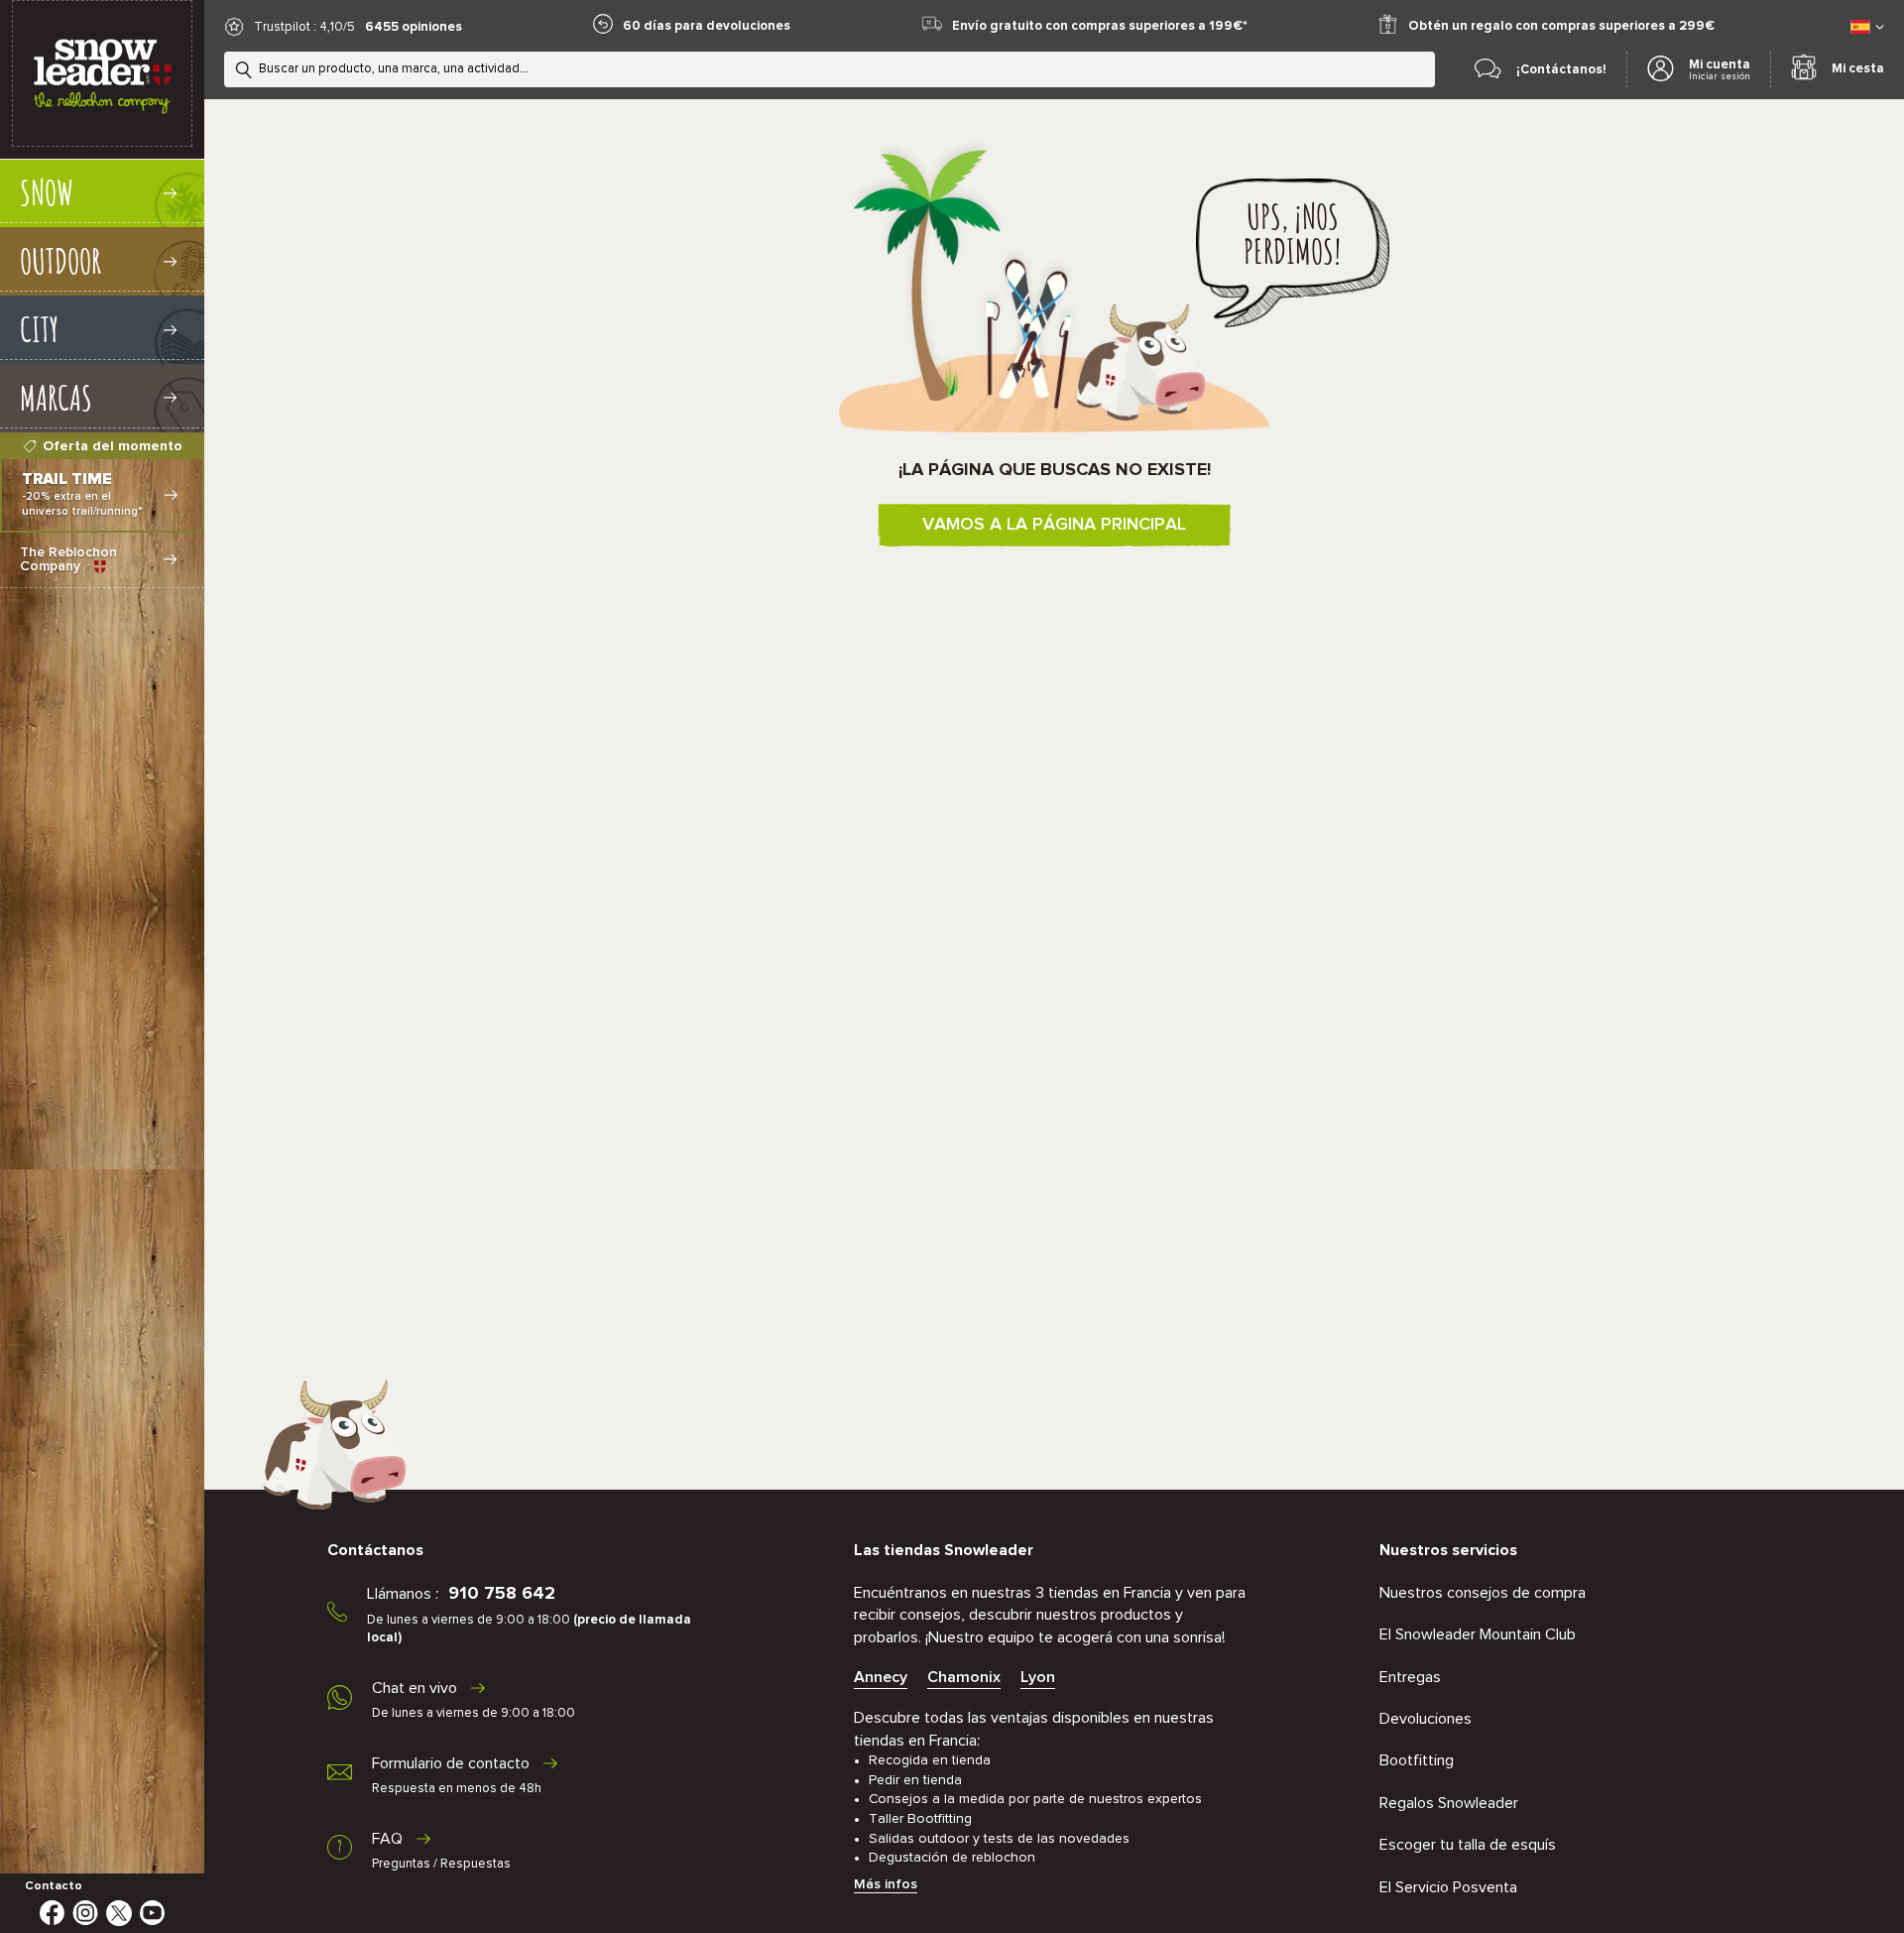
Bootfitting (1417, 1760)
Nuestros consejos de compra (1483, 1593)
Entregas (1410, 1677)
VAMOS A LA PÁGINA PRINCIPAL (1054, 525)
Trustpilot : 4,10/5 (304, 27)
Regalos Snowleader (1449, 1803)
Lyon (1038, 1677)
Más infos (886, 1884)
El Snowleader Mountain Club (1478, 1634)
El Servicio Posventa (1448, 1887)
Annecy (881, 1677)
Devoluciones (1426, 1719)
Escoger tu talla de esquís (1468, 1845)
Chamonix (964, 1677)
